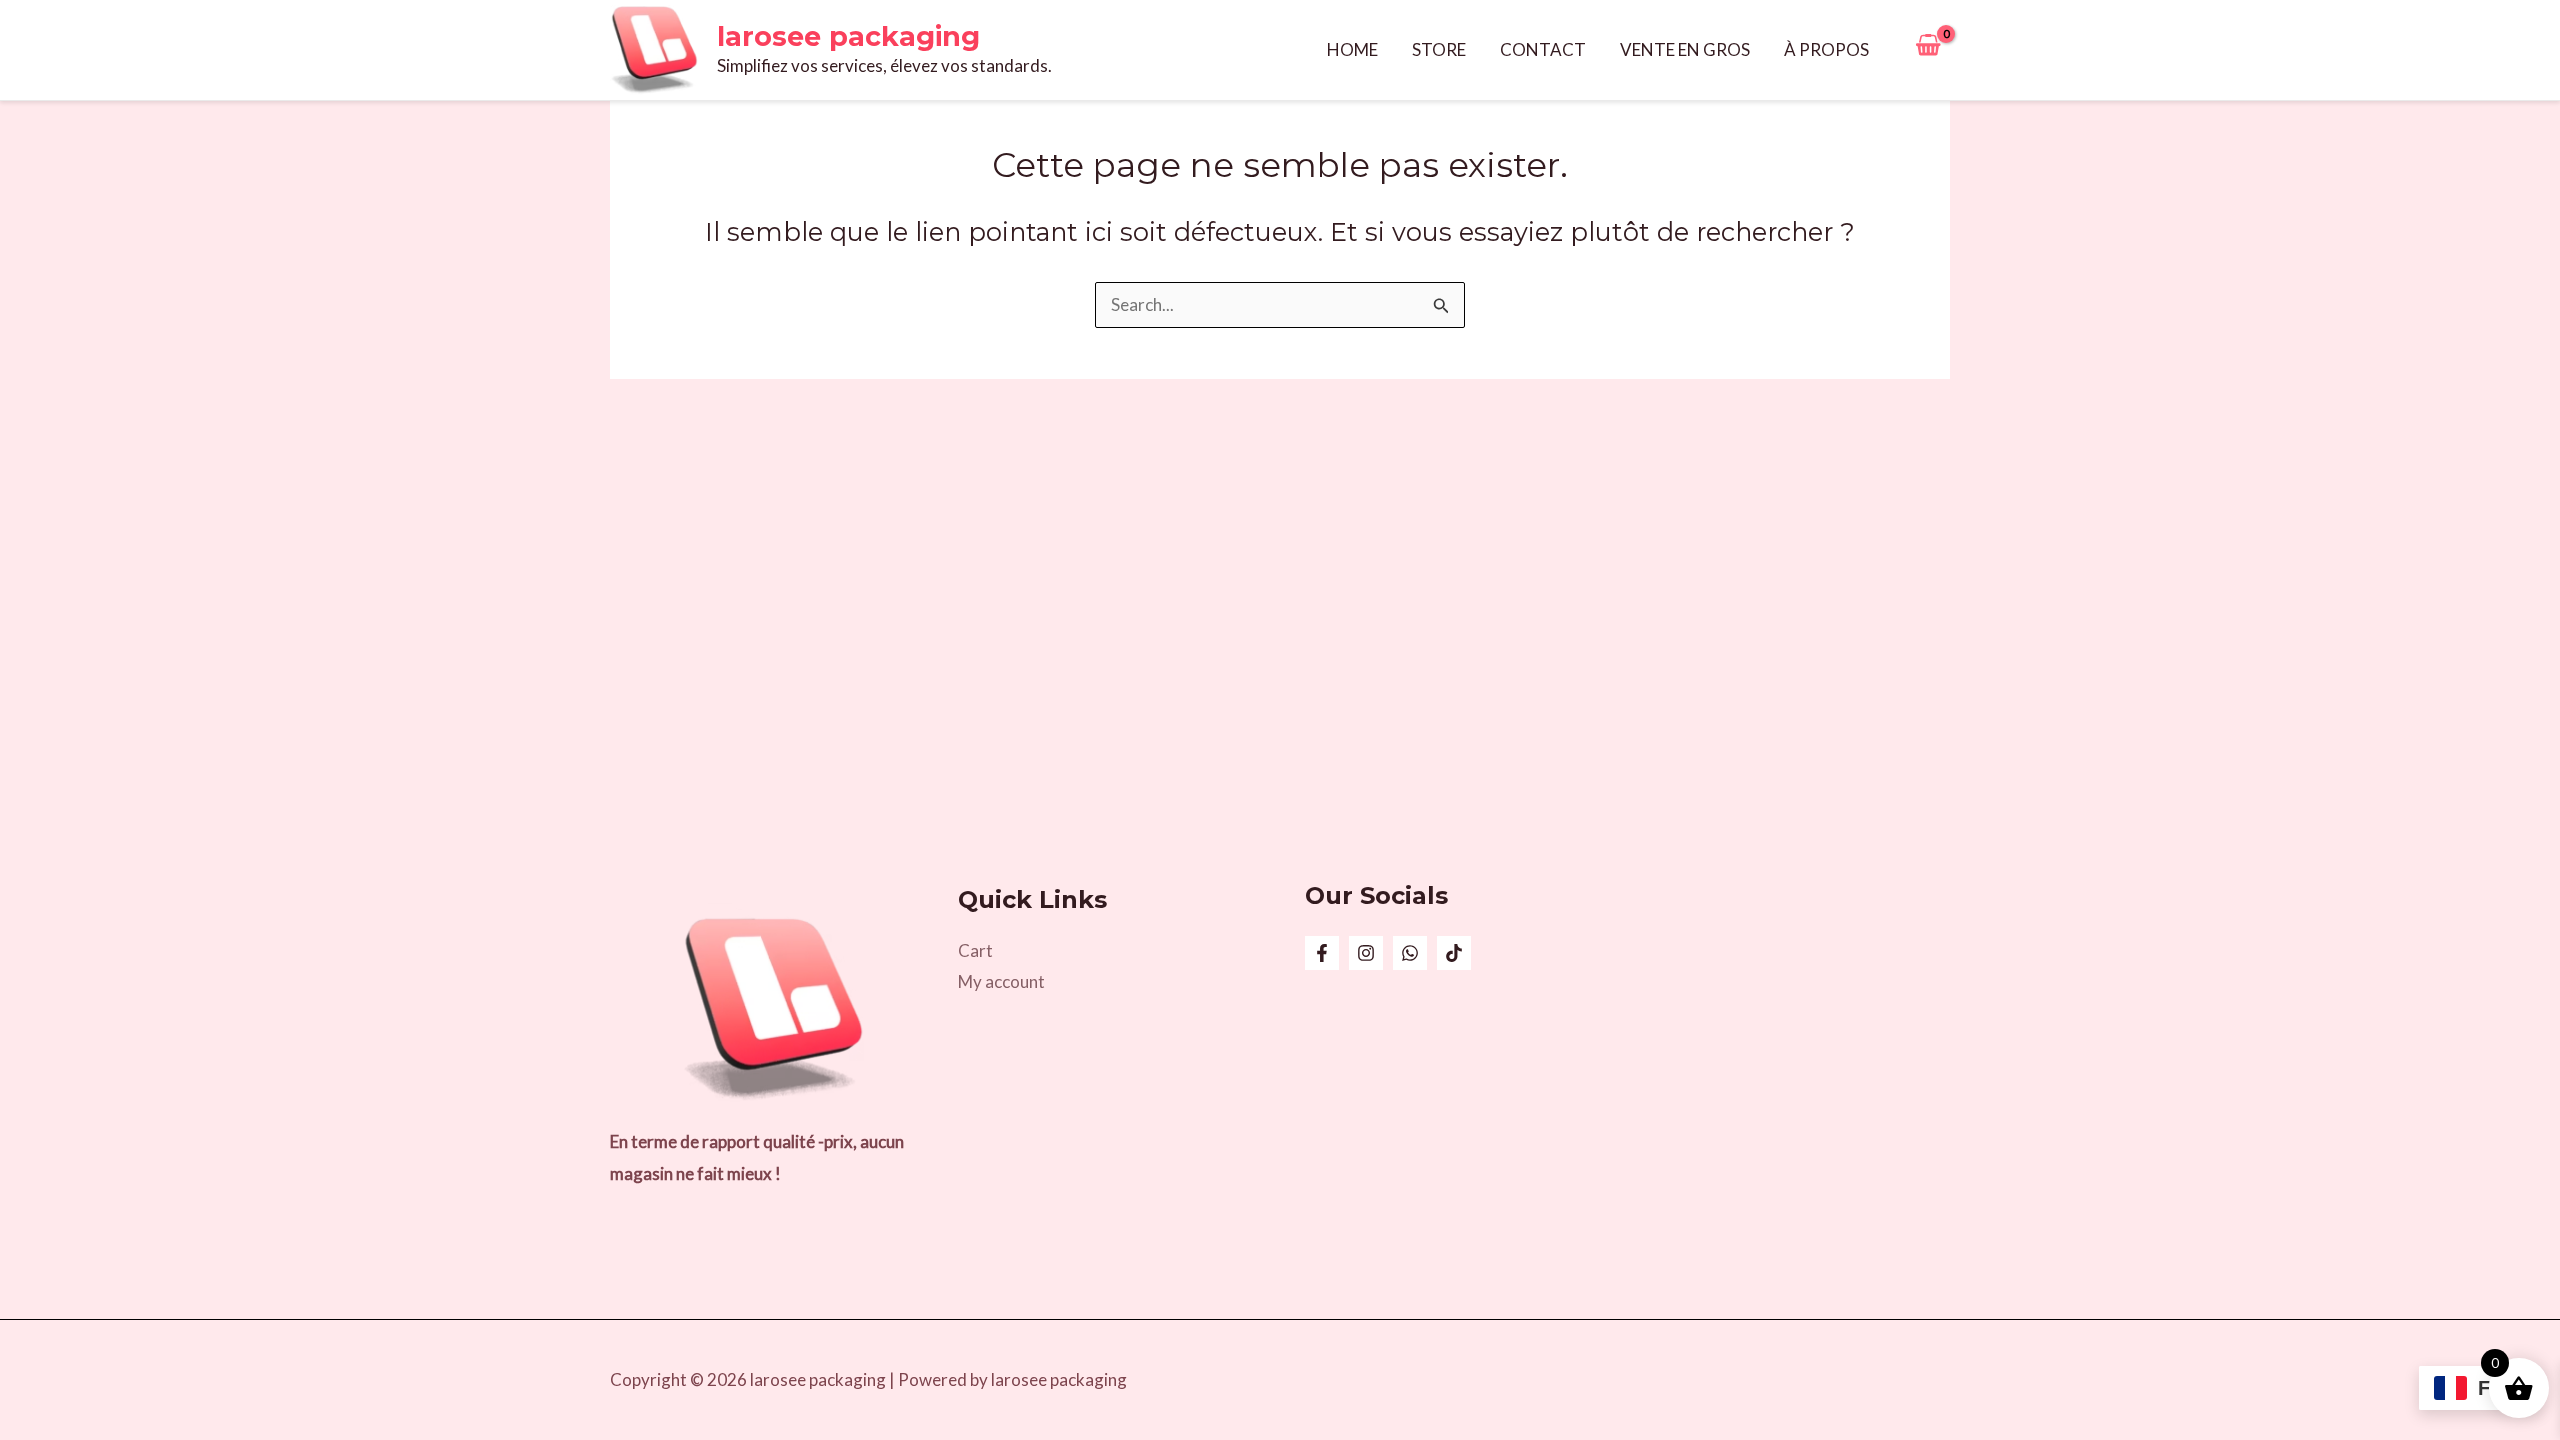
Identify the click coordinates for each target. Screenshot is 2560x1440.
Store (1439, 49)
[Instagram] (1366, 953)
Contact (1543, 49)
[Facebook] (1322, 953)
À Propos (1826, 49)
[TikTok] (1454, 953)
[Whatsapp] (1410, 953)
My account (1001, 981)
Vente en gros (1685, 49)
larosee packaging (848, 36)
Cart (975, 950)
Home (1352, 49)
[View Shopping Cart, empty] (1928, 50)
